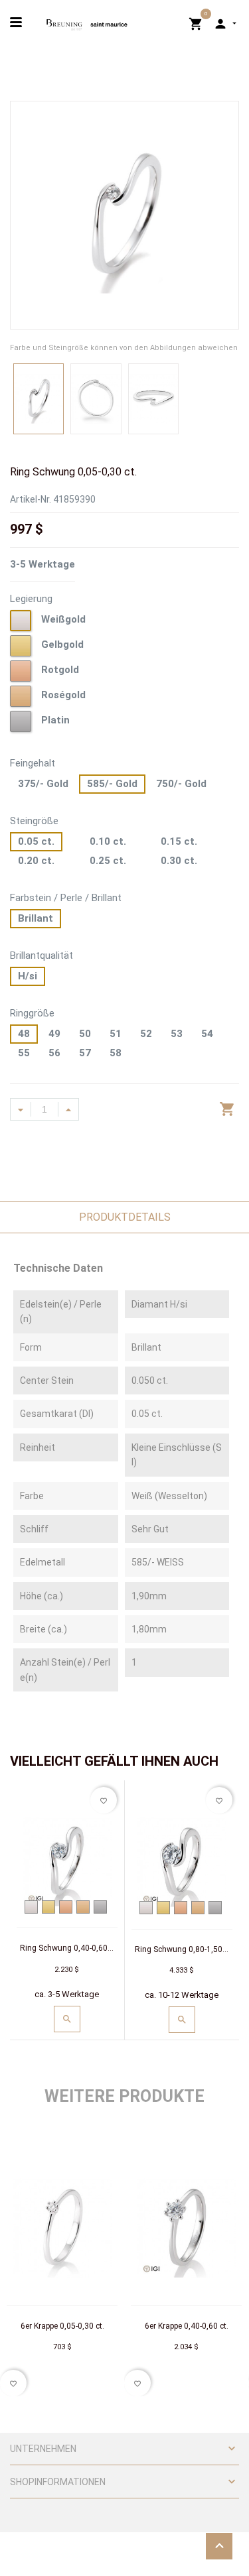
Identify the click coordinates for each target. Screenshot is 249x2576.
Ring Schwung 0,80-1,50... (182, 1949)
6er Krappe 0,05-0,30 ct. (62, 2326)
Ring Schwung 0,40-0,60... (67, 1948)
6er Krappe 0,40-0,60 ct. (187, 2326)
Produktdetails (125, 1217)
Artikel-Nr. (31, 499)
